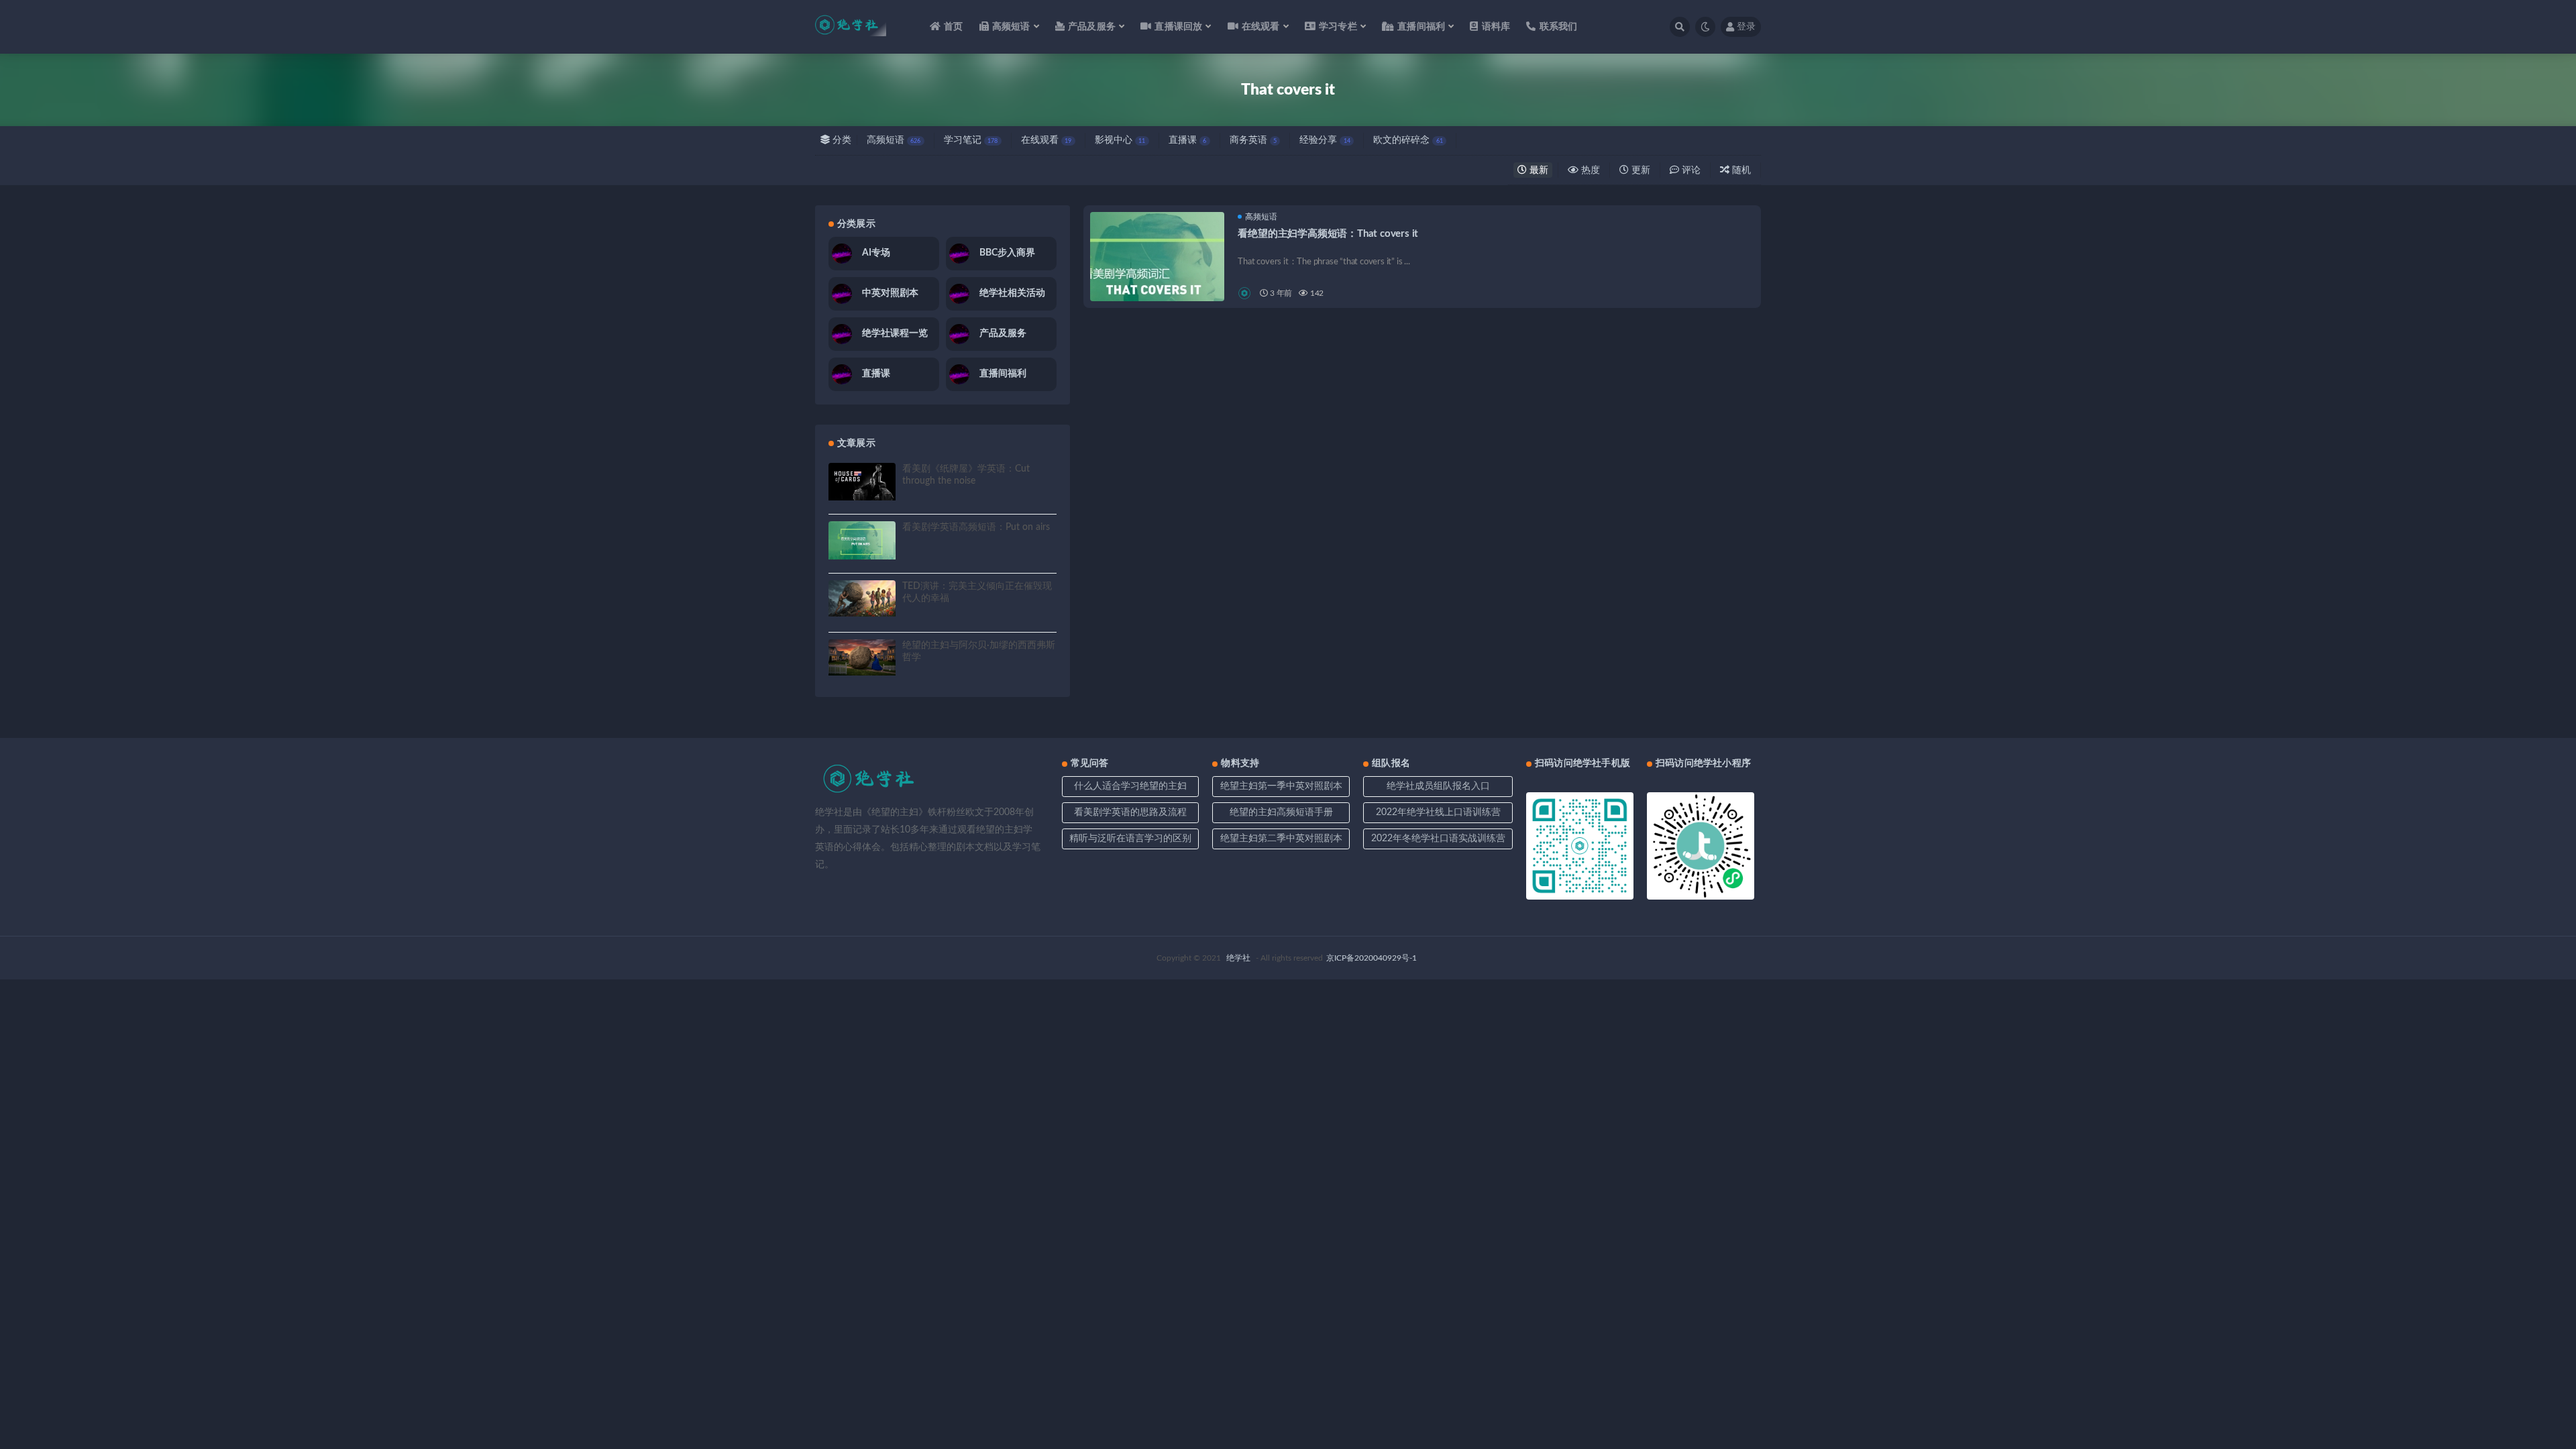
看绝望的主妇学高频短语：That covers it (1328, 234)
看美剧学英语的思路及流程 (1130, 812)
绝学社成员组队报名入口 (1438, 786)
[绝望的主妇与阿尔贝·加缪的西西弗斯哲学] (862, 658)
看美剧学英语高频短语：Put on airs (976, 527)
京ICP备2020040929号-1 (1372, 958)
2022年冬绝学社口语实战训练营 (1438, 839)
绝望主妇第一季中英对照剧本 (1281, 786)
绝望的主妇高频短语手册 (1281, 812)
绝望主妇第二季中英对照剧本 (1281, 839)
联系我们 (1558, 27)
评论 (1690, 170)
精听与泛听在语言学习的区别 (1130, 839)
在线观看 (1046, 140)
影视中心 (1120, 140)
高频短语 (894, 140)
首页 (953, 27)
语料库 (1496, 27)
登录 (1746, 27)
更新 (1640, 170)
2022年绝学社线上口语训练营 (1438, 812)
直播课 (1187, 140)
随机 (1740, 170)
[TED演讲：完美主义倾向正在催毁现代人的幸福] (862, 599)
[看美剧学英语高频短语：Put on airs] (862, 540)
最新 (1538, 170)
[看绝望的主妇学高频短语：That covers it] (1157, 279)
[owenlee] (1245, 293)
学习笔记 (971, 140)
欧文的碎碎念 (1408, 140)
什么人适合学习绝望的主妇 (1130, 786)
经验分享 (1325, 140)
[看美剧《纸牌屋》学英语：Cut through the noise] (862, 482)
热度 (1589, 170)
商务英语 (1253, 140)
